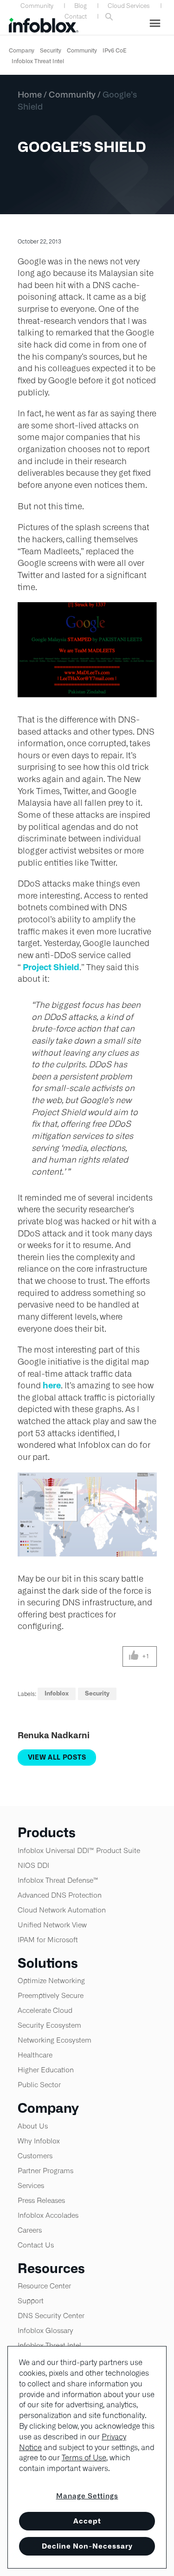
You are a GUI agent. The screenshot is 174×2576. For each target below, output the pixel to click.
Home (30, 94)
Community (37, 6)
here (52, 1385)
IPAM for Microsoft (48, 1940)
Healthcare (35, 2055)
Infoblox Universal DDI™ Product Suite (79, 1850)
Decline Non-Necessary (87, 2546)
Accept (87, 2521)
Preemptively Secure (51, 1995)
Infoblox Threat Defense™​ (58, 1880)
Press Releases (41, 2200)
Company (22, 50)
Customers (35, 2156)
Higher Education (46, 2070)
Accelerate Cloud (45, 2010)
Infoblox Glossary (45, 2330)
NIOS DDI (33, 1865)
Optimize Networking (51, 1981)
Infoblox (57, 1693)
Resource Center (44, 2286)
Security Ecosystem (49, 2025)
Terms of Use (84, 2458)
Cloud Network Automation (62, 1910)
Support (31, 2301)
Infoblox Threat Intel (38, 61)
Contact (76, 16)
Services (31, 2185)
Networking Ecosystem (55, 2040)
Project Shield (51, 967)
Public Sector (39, 2085)
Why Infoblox (39, 2141)
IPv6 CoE (115, 50)
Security (51, 50)
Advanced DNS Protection (60, 1895)
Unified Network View (52, 1925)
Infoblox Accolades (48, 2215)
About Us (33, 2126)
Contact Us (36, 2245)
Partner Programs (45, 2171)
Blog (81, 6)
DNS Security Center (51, 2316)
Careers (30, 2230)
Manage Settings (87, 2496)
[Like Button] (134, 1656)
